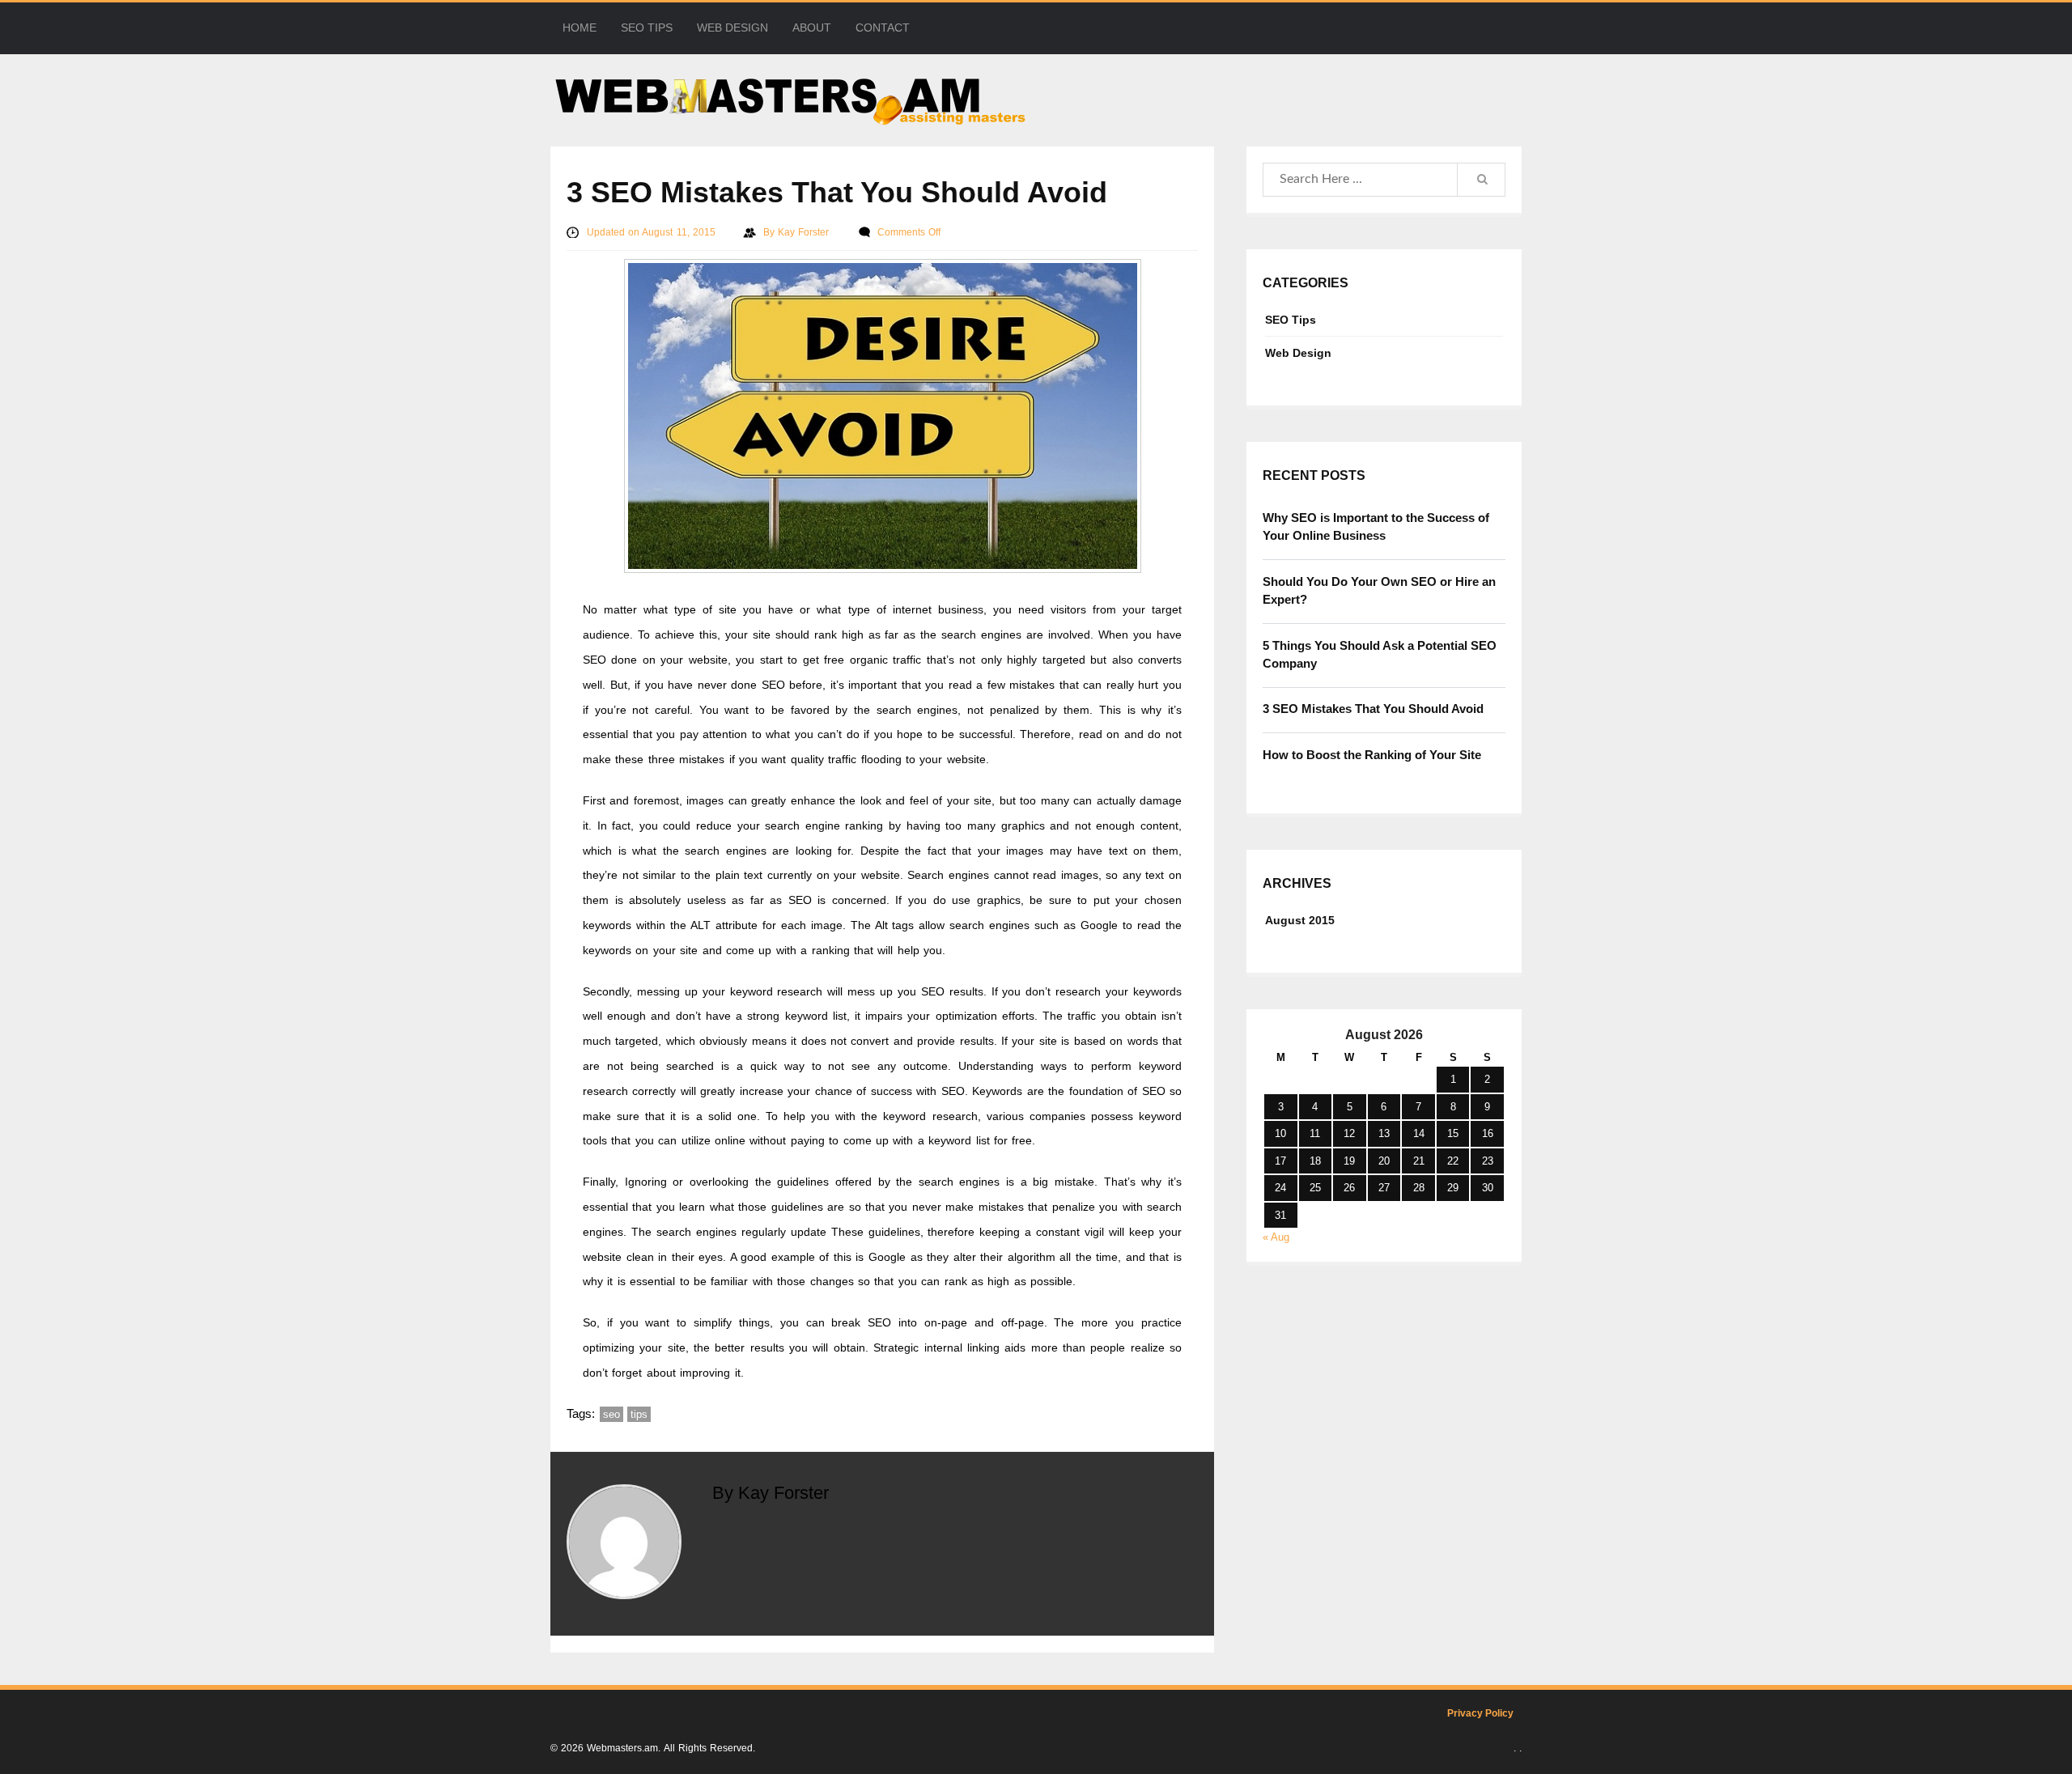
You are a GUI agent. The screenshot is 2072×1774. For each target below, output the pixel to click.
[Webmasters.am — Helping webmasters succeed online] (1036, 100)
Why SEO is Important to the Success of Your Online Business (1376, 527)
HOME (580, 28)
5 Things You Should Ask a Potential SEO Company (1380, 655)
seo (611, 1414)
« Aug (1276, 1237)
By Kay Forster (771, 1493)
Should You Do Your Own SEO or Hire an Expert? (1379, 591)
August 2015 (1300, 920)
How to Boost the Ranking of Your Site (1372, 755)
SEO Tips (1291, 320)
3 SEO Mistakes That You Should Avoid (1373, 709)
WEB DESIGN (732, 28)
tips (639, 1414)
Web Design (1298, 353)
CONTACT (883, 28)
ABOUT (812, 28)
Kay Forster (805, 232)
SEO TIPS (647, 28)
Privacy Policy (1480, 1713)
